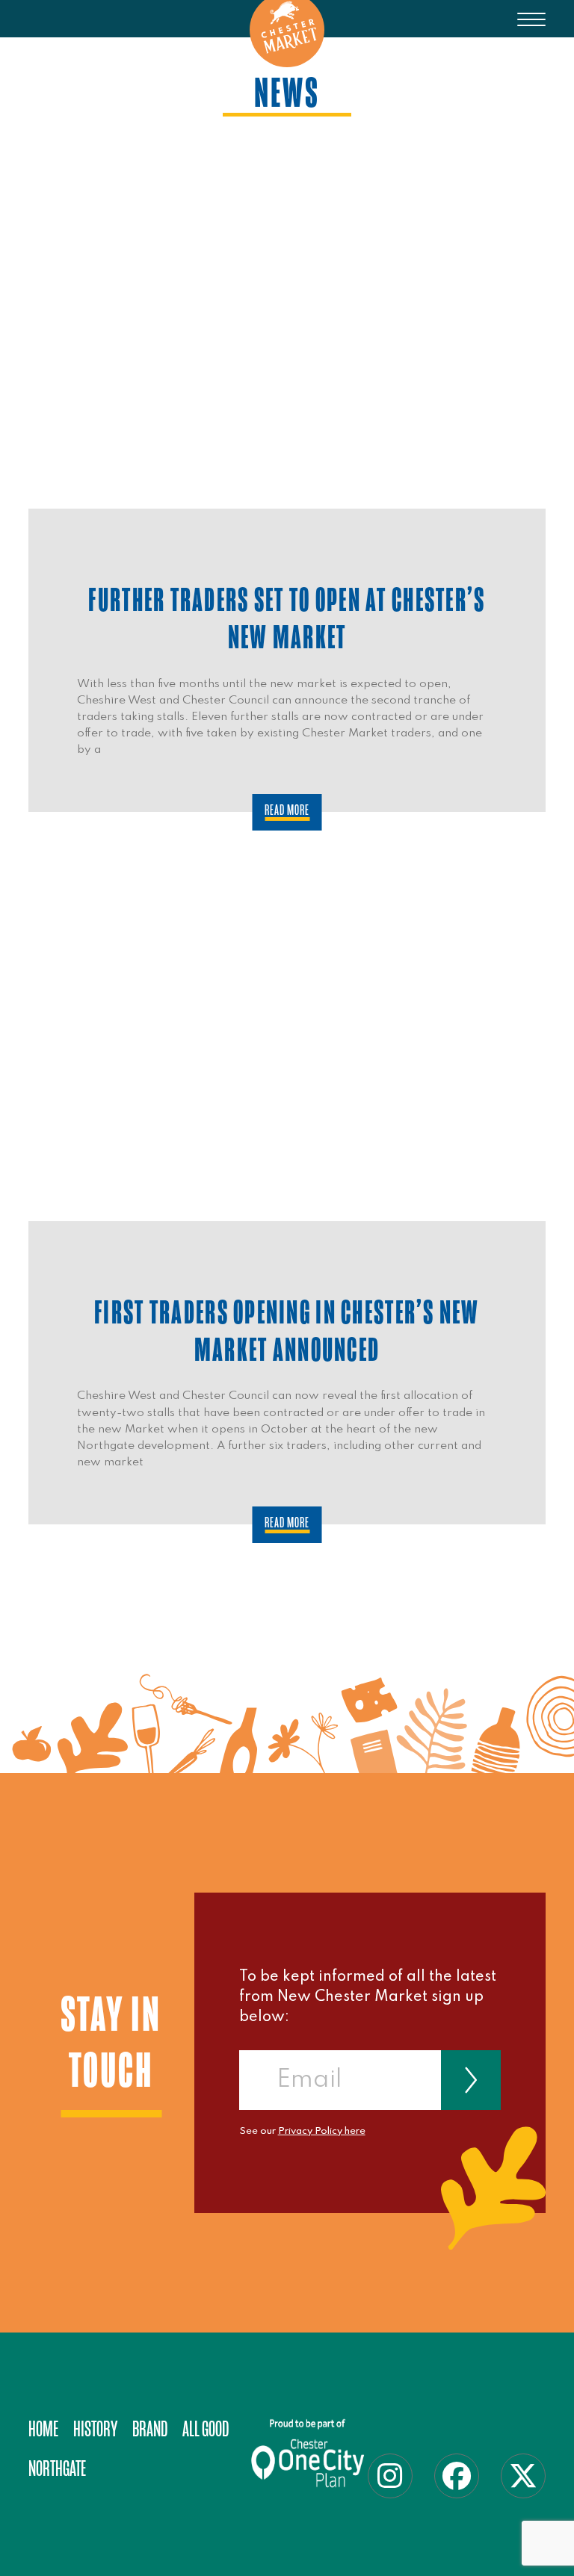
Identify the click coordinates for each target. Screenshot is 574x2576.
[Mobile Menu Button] (531, 30)
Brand (150, 2429)
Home (43, 2429)
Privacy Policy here (322, 2131)
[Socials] (390, 2476)
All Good (206, 2429)
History (95, 2429)
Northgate (57, 2469)
